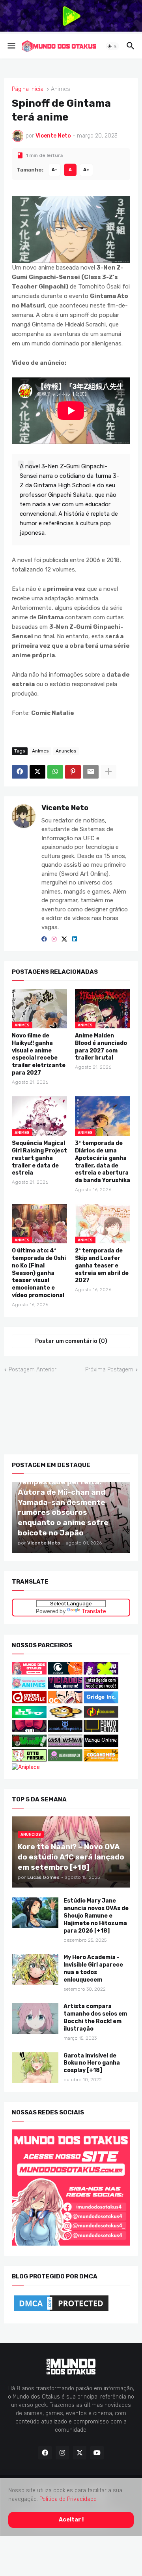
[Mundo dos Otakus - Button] (30, 1672)
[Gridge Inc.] (101, 1701)
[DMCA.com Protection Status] (61, 2311)
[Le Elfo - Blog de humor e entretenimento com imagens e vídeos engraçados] (29, 1716)
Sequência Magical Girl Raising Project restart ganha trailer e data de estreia (39, 1158)
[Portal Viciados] (65, 1687)
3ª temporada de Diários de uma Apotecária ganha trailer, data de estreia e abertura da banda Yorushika (103, 1162)
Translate (94, 1611)
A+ (86, 170)
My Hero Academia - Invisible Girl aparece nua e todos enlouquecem (93, 1969)
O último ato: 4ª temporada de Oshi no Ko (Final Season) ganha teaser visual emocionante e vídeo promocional (39, 1273)
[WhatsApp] (55, 772)
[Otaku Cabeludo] (66, 1701)
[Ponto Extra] (101, 1730)
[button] (11, 46)
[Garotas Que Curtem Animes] (30, 1687)
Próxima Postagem (109, 1369)
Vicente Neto (65, 808)
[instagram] (54, 939)
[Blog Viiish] (29, 1745)
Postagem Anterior (33, 1369)
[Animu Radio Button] (101, 1672)
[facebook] (44, 939)
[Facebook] (20, 772)
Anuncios (66, 751)
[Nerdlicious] (101, 1716)
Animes (61, 89)
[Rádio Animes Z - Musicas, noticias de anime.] (101, 1687)
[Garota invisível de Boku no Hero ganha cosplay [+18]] (35, 2067)
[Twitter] (37, 772)
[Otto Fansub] (29, 1759)
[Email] (91, 772)
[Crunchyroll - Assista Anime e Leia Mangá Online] (65, 1672)
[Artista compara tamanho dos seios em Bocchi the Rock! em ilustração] (35, 2018)
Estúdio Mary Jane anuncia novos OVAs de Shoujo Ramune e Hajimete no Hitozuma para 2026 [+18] (96, 1916)
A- (54, 170)
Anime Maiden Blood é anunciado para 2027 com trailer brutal (101, 1047)
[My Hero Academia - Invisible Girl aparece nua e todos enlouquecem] (35, 1969)
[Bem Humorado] (65, 1759)
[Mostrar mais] (108, 772)
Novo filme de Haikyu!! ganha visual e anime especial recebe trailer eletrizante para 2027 (39, 1054)
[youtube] (97, 2453)
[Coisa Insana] (65, 1745)
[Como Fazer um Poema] (65, 1730)
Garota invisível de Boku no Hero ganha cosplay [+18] (92, 2063)
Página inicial (28, 89)
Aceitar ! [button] (71, 2519)
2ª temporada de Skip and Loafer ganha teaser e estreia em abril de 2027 (102, 1265)
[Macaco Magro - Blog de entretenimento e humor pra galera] (65, 1716)
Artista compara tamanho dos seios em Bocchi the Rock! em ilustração (95, 2018)
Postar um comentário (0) (71, 1341)
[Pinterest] (73, 772)
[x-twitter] (64, 939)
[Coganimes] (101, 1759)
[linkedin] (75, 939)
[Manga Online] (101, 1745)
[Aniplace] (26, 1767)
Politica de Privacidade (68, 2499)
